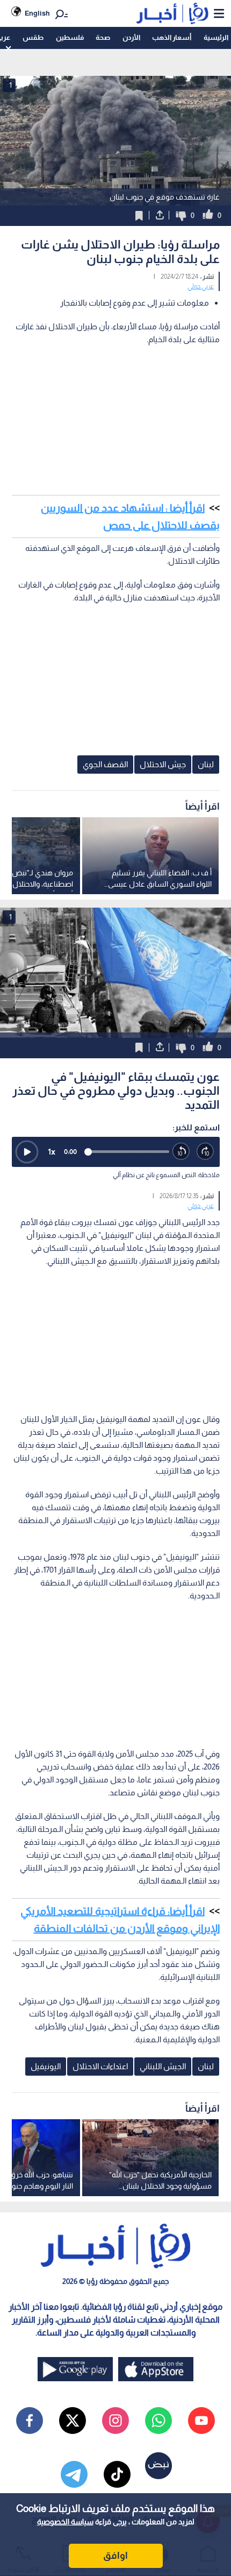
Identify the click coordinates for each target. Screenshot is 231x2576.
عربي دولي (201, 286)
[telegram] (74, 2474)
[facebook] (30, 2421)
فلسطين (70, 37)
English (37, 13)
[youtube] (201, 2421)
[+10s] (205, 1152)
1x (52, 1152)
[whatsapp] (158, 2421)
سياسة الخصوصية (65, 2522)
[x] (73, 2421)
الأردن (131, 37)
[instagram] (115, 2421)
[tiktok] (117, 2474)
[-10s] (181, 1152)
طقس (33, 37)
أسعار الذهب (172, 37)
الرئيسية (216, 37)
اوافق (115, 2556)
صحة (103, 37)
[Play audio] (27, 1152)
